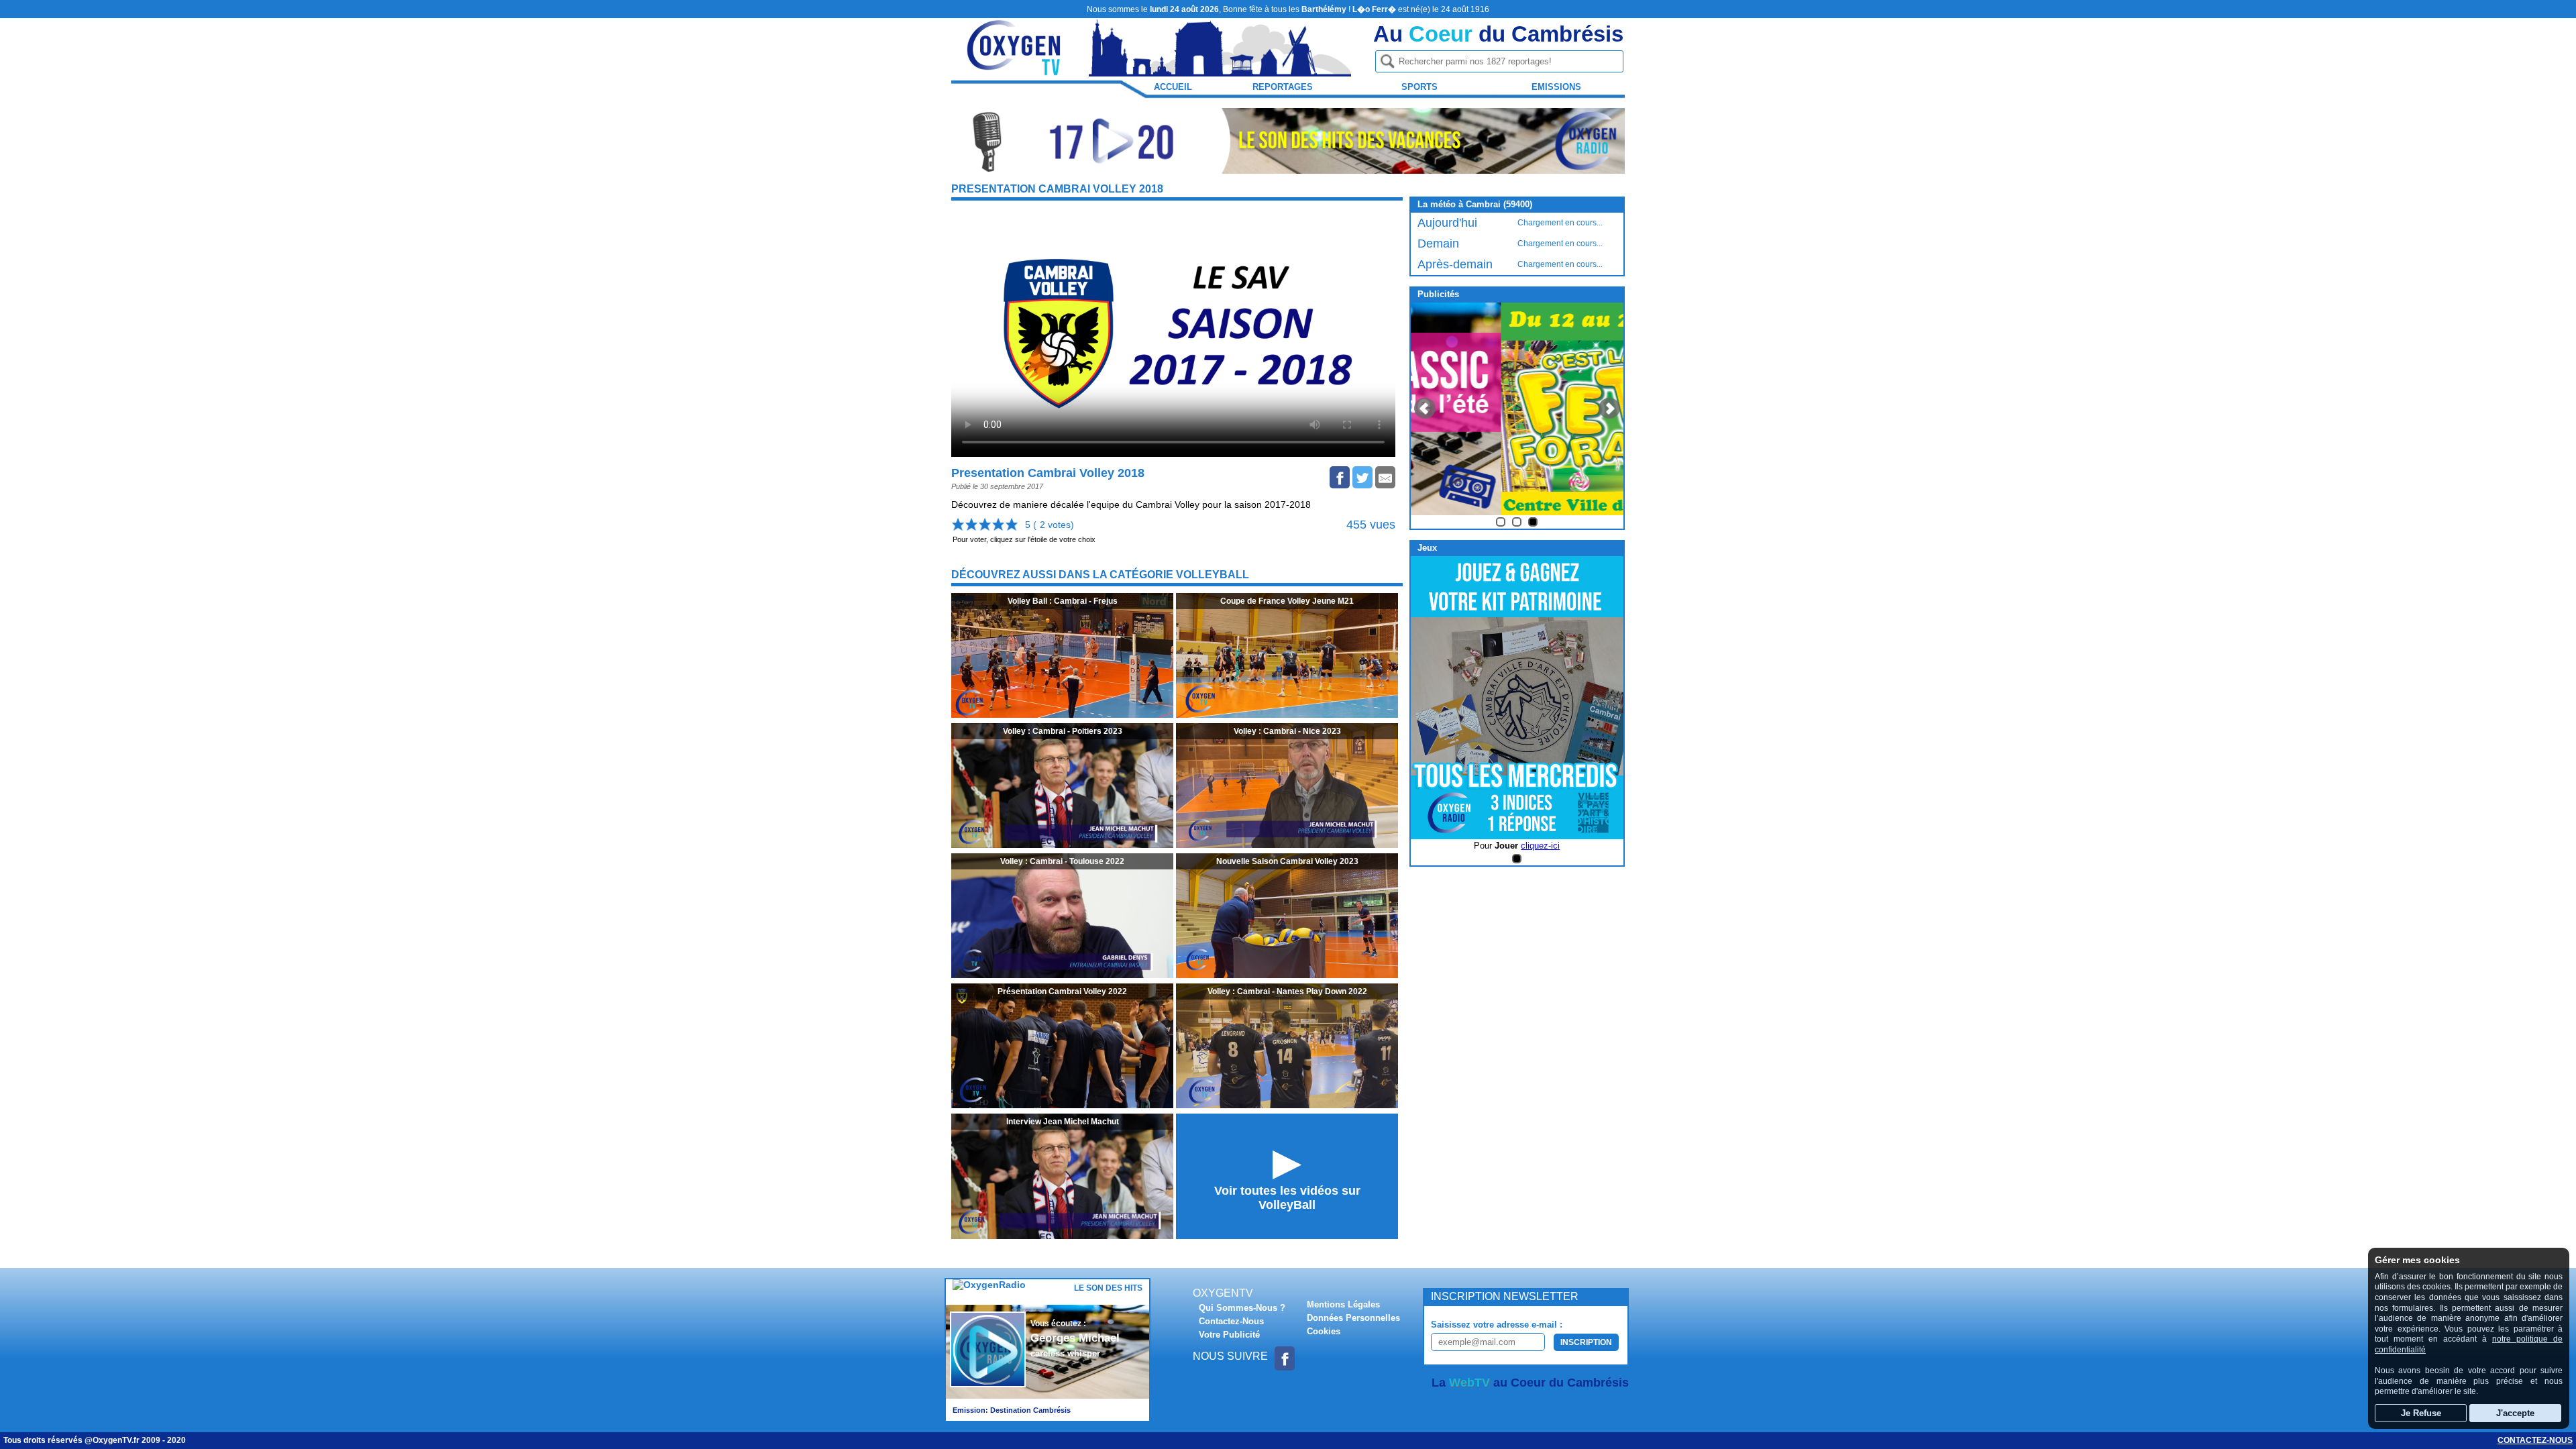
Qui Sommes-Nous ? (1242, 1308)
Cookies (1324, 1331)
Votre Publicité (1229, 1335)
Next (1609, 409)
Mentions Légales (1343, 1304)
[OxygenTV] (1015, 70)
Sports (1419, 87)
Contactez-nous (2535, 1440)
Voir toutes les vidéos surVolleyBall (1287, 1198)
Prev (1425, 409)
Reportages (1283, 87)
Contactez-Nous (1231, 1321)
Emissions (1556, 87)
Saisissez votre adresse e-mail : (1497, 1325)
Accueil (1173, 87)
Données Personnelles (1353, 1318)
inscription (1586, 1342)
